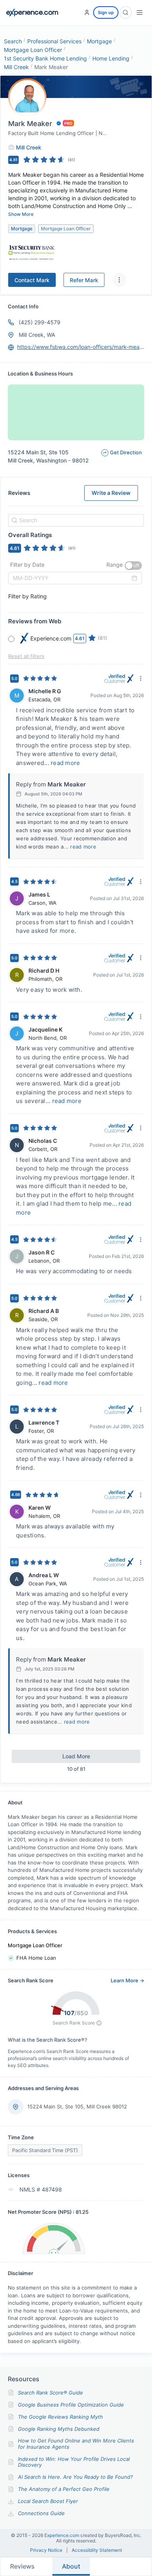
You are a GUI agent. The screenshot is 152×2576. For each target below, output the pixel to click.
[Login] (87, 12)
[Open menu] (140, 12)
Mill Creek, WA (37, 335)
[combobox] (75, 520)
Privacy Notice (46, 2550)
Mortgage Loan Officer (33, 50)
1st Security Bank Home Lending (45, 58)
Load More (76, 1756)
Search (13, 41)
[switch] (133, 566)
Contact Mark (32, 280)
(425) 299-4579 (40, 322)
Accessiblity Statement (97, 2550)
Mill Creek (16, 67)
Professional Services (54, 41)
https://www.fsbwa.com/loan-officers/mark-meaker (81, 347)
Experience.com (62, 2535)
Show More (21, 214)
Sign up (106, 12)
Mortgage (99, 41)
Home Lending (111, 58)
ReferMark (84, 280)
